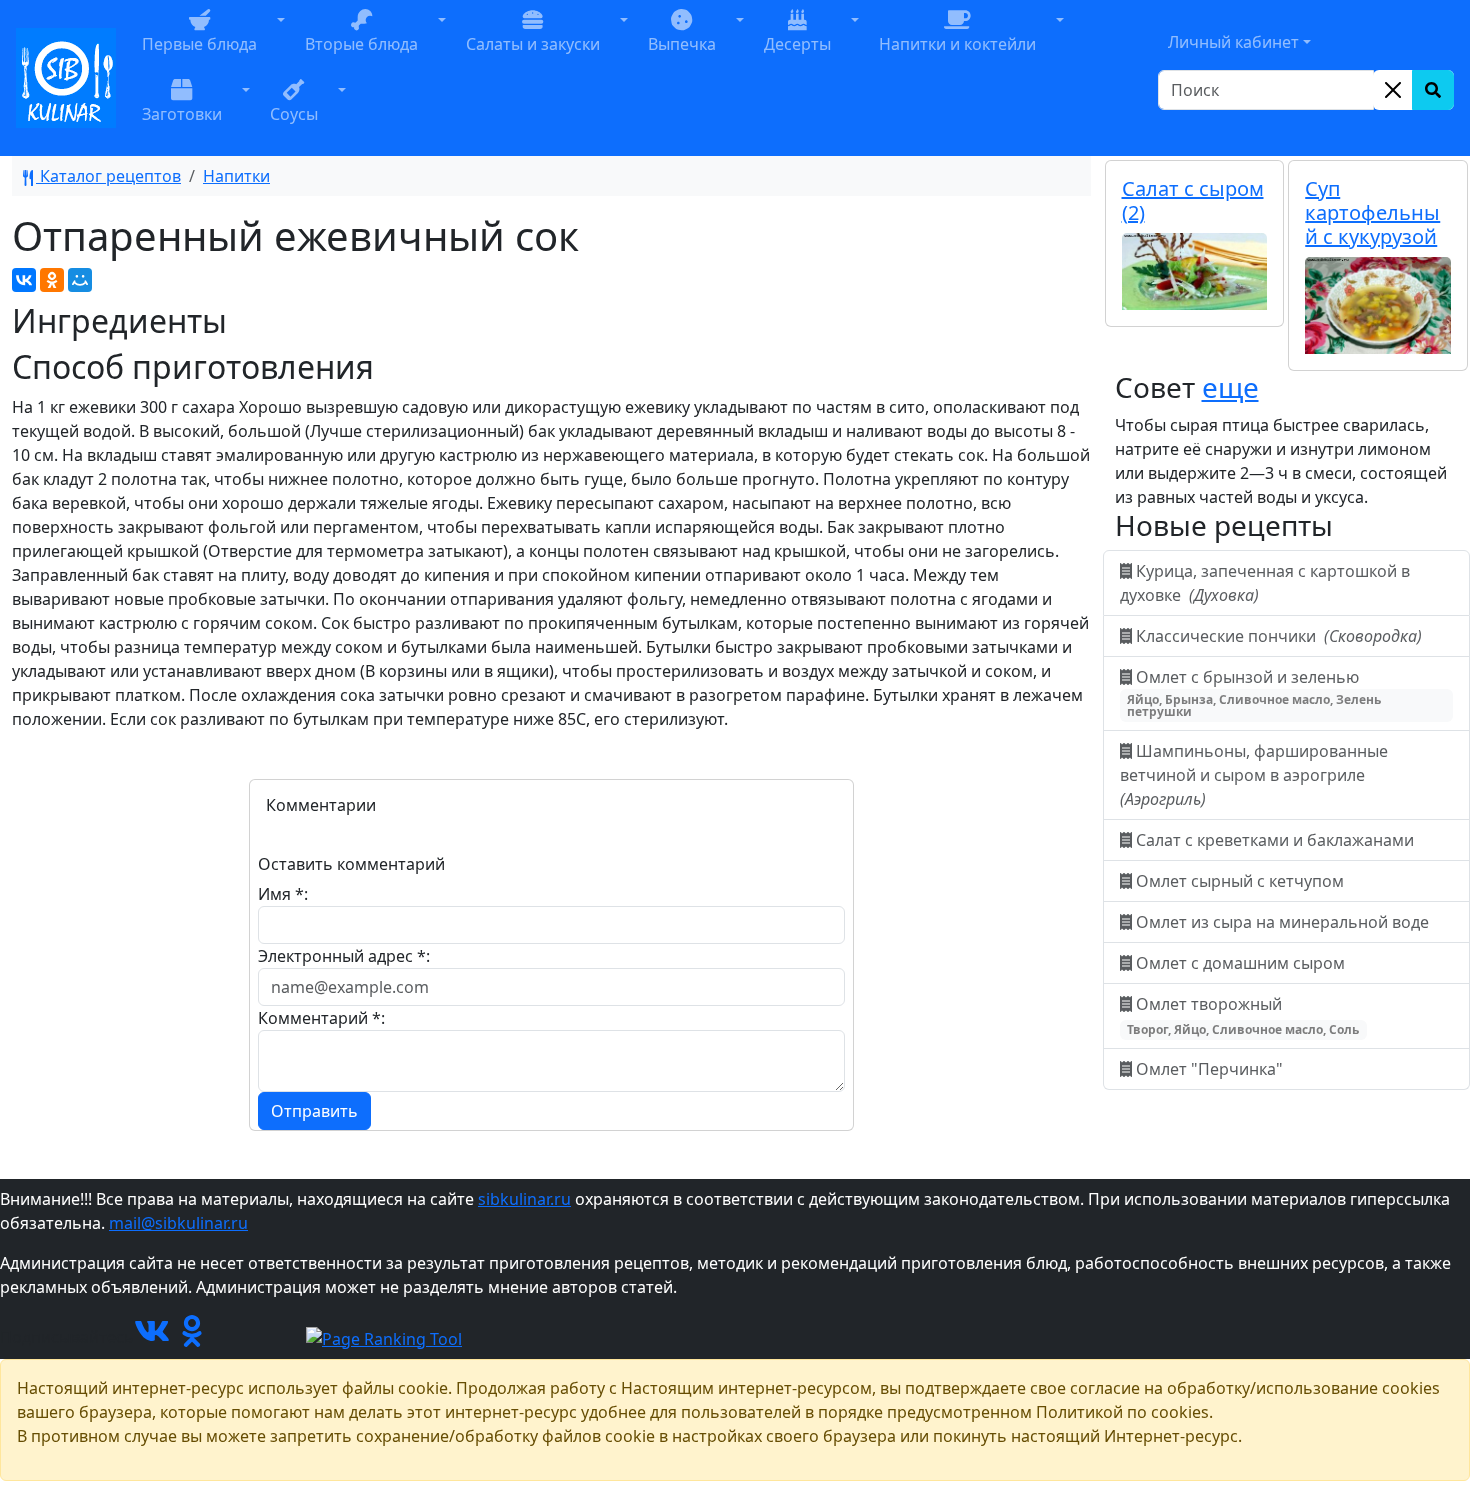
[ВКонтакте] (24, 280)
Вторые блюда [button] (361, 44)
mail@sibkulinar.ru (178, 1223)
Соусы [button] (294, 114)
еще (1230, 387)
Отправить (314, 1111)
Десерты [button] (797, 44)
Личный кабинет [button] (1233, 42)
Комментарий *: (321, 1018)
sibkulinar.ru (524, 1199)
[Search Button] (1433, 90)
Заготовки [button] (182, 114)
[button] (281, 43)
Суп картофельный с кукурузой (1372, 212)
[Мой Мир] (80, 280)
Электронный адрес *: (344, 956)
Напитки (236, 176)
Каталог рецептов (108, 176)
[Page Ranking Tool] (384, 1337)
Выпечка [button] (682, 44)
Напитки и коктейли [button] (957, 44)
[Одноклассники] (52, 280)
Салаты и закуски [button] (533, 44)
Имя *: (283, 894)
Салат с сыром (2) (1193, 200)
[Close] (1393, 90)
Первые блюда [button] (199, 44)
